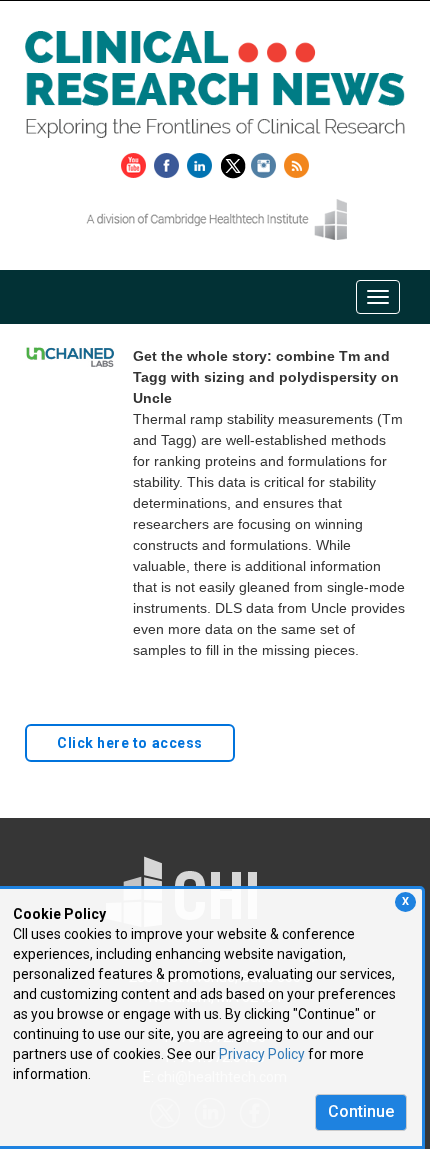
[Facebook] (169, 162)
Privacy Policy (262, 1054)
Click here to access (130, 743)
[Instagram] (266, 162)
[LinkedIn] (202, 162)
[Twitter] (235, 162)
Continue (361, 1111)
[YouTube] (136, 162)
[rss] (296, 162)
